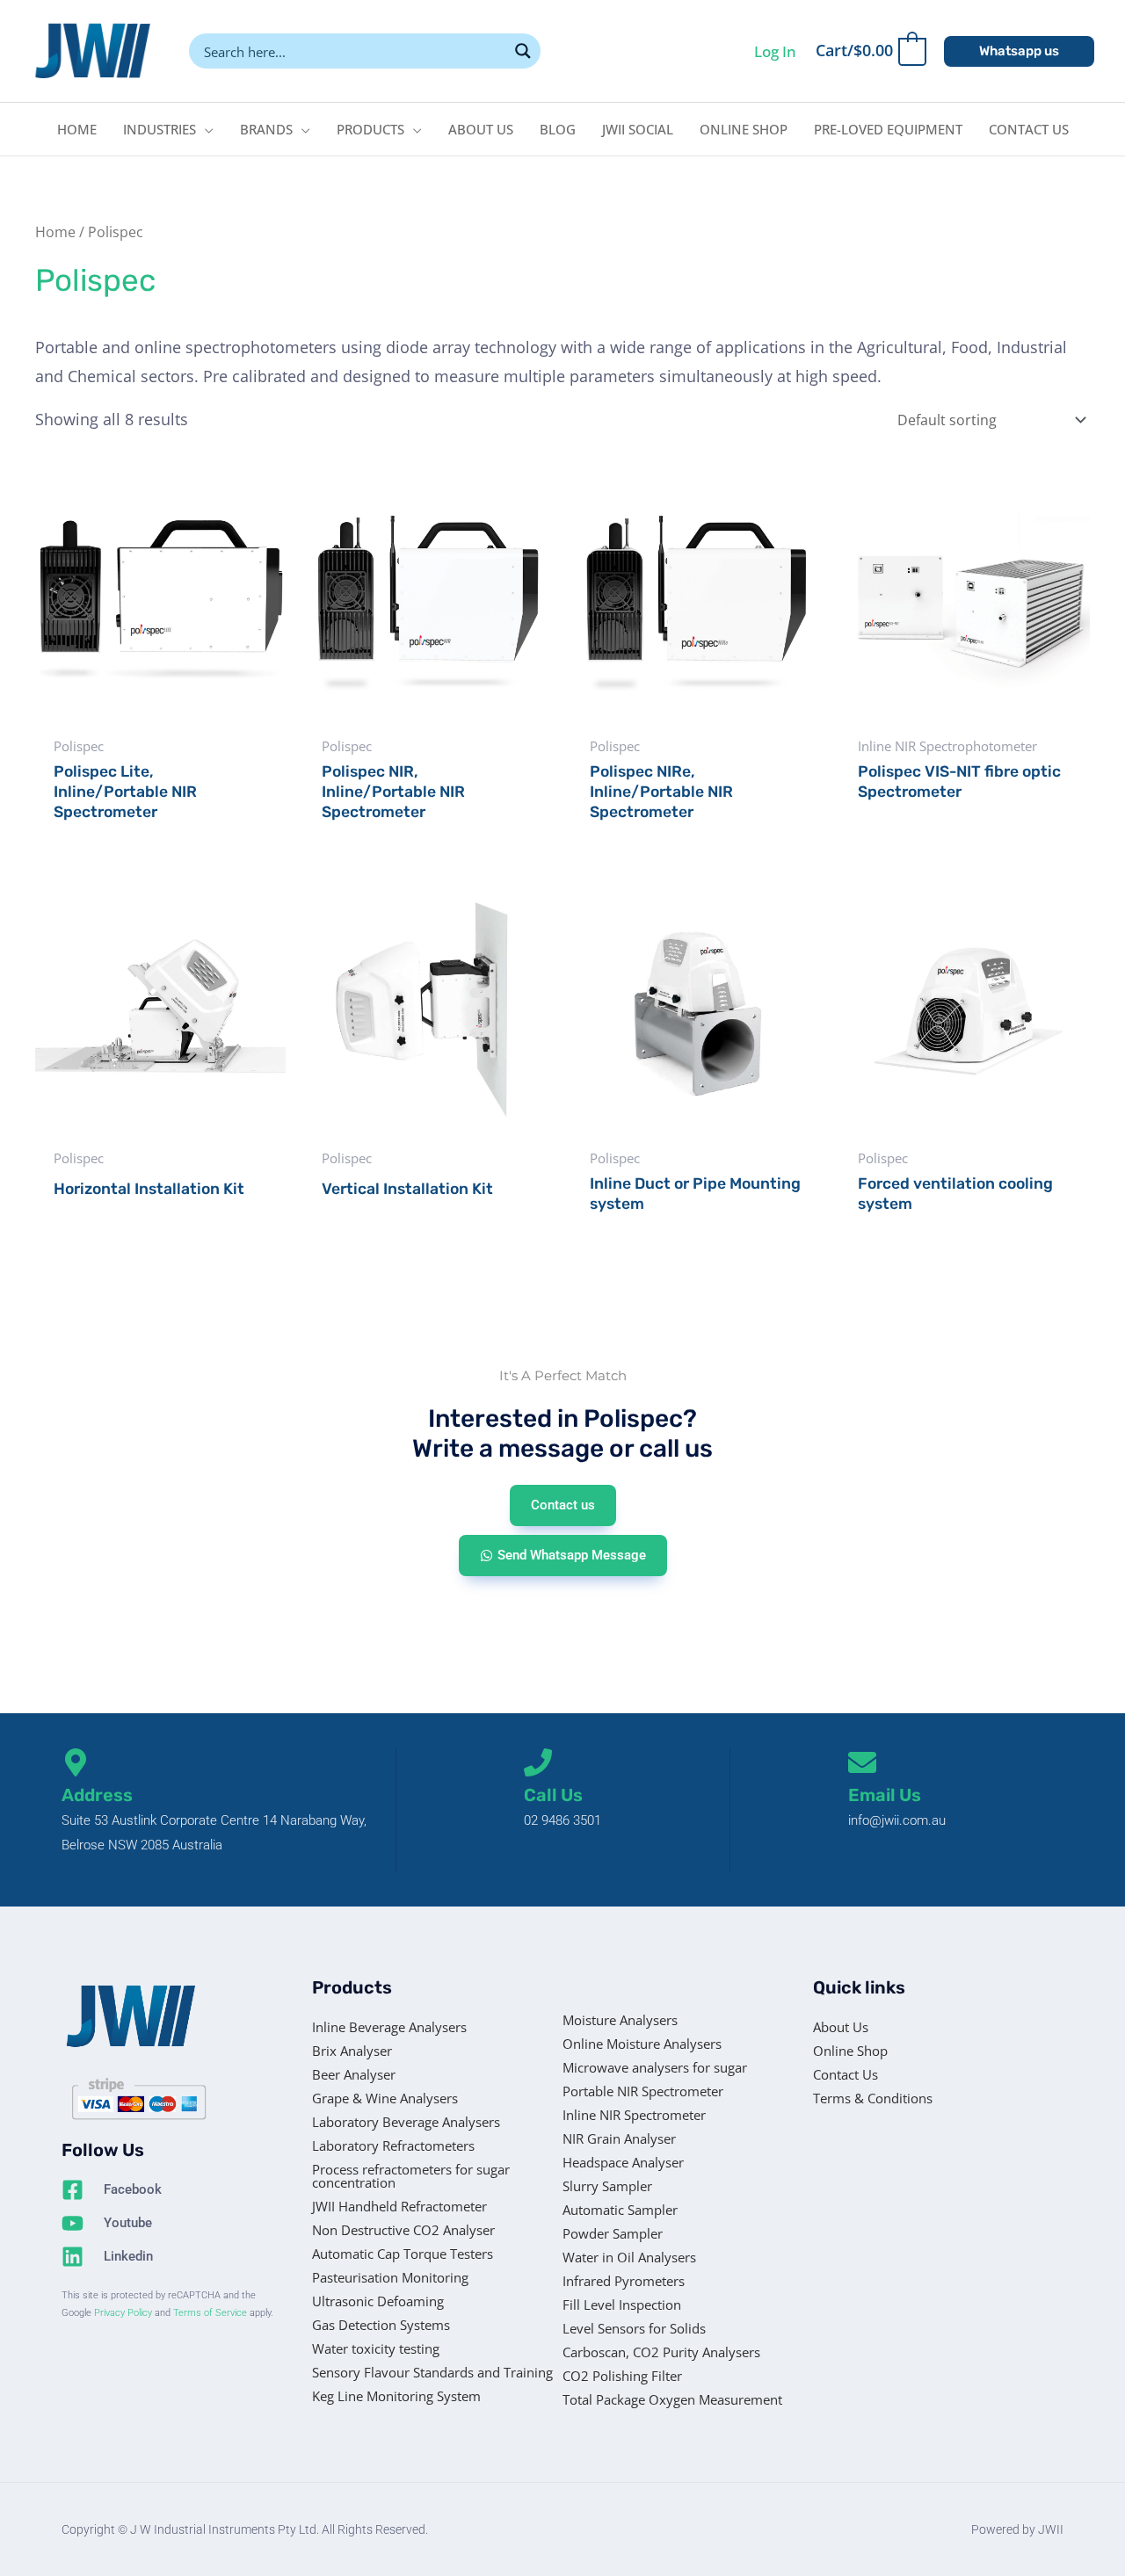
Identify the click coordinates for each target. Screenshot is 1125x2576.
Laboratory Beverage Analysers (406, 2122)
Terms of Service (210, 2313)
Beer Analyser (354, 2074)
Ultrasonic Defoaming (378, 2301)
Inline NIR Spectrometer (634, 2115)
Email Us (885, 1795)
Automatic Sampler (620, 2210)
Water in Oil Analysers (629, 2257)
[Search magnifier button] (523, 51)
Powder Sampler (613, 2233)
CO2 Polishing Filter (622, 2376)
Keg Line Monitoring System (396, 2396)
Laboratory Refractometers (393, 2145)
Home (55, 232)
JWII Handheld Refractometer (399, 2206)
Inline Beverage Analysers (389, 2027)
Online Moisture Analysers (642, 2044)
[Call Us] (538, 1762)
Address (97, 1795)
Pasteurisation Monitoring (390, 2277)
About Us (841, 2027)
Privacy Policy (123, 2313)
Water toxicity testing (376, 2348)
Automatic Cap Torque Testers (403, 2254)
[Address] (76, 1762)
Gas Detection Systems (381, 2325)
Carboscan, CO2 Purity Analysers (661, 2352)
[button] (1019, 51)
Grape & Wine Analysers (385, 2098)
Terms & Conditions (873, 2098)
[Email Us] (862, 1762)
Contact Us (846, 2074)
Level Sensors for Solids (634, 2328)
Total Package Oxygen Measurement (672, 2399)
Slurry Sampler (607, 2186)
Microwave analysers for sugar (655, 2067)
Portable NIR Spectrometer (643, 2091)
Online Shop (850, 2051)
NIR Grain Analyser (619, 2138)
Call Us (553, 1795)
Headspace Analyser (623, 2162)
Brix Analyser (352, 2051)
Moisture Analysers (620, 2020)
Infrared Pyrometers (624, 2281)
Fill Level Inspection (622, 2305)
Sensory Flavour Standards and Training (432, 2372)
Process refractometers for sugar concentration (411, 2176)
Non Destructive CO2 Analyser (403, 2230)
